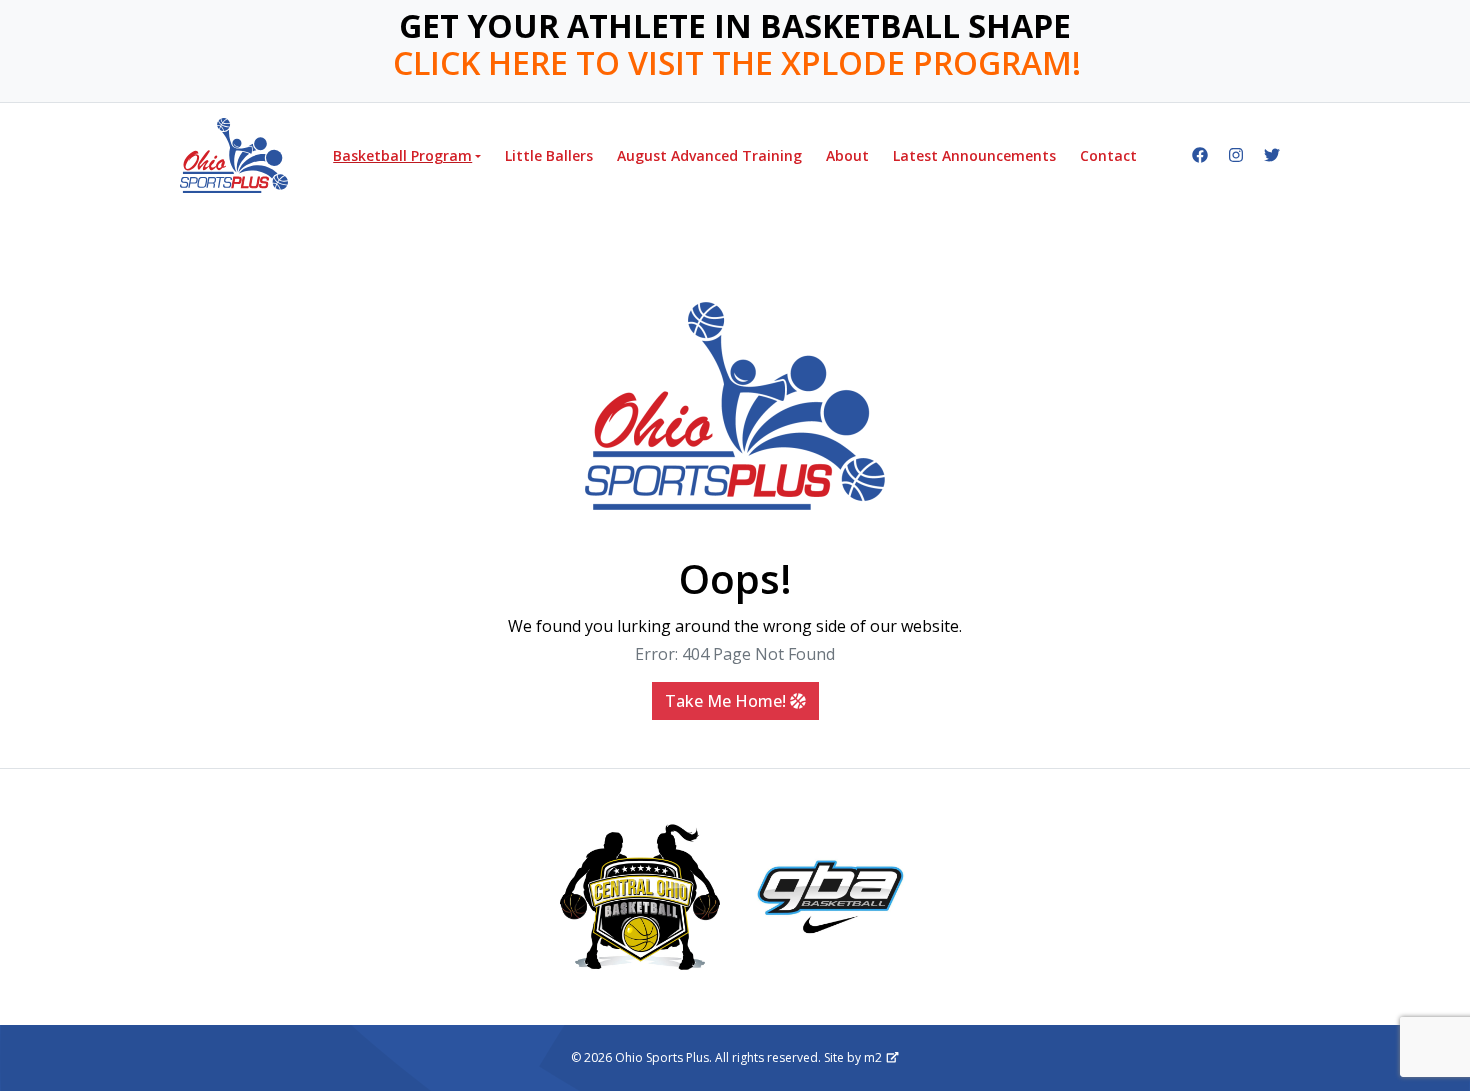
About (847, 155)
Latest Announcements (974, 155)
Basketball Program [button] (402, 155)
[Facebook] (1200, 155)
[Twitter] (1272, 155)
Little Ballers (549, 155)
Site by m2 (853, 1057)
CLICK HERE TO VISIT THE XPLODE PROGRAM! (737, 63)
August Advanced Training (709, 155)
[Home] (234, 155)
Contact (1108, 155)
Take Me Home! (727, 701)
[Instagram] (1236, 155)
